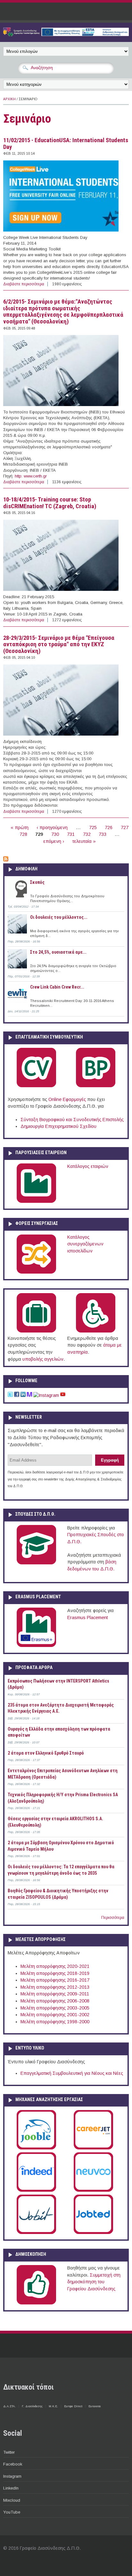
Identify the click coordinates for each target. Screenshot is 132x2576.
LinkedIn (11, 2488)
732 (87, 834)
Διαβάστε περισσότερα (24, 284)
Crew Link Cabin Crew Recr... (57, 987)
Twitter (9, 2452)
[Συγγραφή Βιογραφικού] (36, 1086)
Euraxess (95, 2406)
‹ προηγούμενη (52, 827)
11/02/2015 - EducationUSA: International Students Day (66, 144)
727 (125, 827)
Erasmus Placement (88, 1618)
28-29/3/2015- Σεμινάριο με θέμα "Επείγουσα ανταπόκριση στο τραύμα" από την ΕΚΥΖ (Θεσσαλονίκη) (59, 644)
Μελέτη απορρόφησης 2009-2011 (55, 1994)
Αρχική (9, 99)
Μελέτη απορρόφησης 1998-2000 (55, 2022)
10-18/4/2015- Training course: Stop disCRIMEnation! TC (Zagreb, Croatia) (50, 503)
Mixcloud (12, 2500)
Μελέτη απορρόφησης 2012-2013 (55, 1987)
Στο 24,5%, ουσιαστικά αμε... (58, 952)
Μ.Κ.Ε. (53, 2406)
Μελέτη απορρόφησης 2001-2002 (55, 2015)
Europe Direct (73, 2406)
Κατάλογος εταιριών (88, 1166)
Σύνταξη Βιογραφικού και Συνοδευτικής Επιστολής (72, 1120)
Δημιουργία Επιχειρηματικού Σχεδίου (58, 1126)
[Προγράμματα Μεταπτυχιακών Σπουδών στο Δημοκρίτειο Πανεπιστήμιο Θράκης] (36, 1563)
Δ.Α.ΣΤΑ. (9, 2406)
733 (103, 834)
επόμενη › (54, 841)
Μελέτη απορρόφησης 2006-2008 (55, 2001)
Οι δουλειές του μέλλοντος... (59, 917)
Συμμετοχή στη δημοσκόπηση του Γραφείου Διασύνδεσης (94, 2282)
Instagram (12, 2476)
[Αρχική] (66, 35)
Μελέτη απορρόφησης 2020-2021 (55, 1966)
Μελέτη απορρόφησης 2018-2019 (55, 1973)
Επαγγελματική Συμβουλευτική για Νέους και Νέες (72, 2073)
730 (55, 834)
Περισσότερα (113, 1918)
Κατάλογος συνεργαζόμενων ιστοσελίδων (85, 1244)
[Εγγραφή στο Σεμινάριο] (6, 860)
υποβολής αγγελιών (43, 1359)
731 (71, 834)
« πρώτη (20, 827)
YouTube (12, 2512)
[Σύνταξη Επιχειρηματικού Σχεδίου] (96, 1086)
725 (93, 827)
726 (109, 827)
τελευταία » (84, 841)
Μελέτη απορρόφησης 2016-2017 (55, 1980)
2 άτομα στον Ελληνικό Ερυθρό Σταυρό (46, 1753)
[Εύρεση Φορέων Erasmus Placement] (36, 1646)
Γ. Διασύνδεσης (32, 2406)
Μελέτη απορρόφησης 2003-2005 (55, 2008)
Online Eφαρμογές (67, 1099)
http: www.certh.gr (31, 476)
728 (23, 834)
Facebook (13, 2464)
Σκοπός (37, 882)
